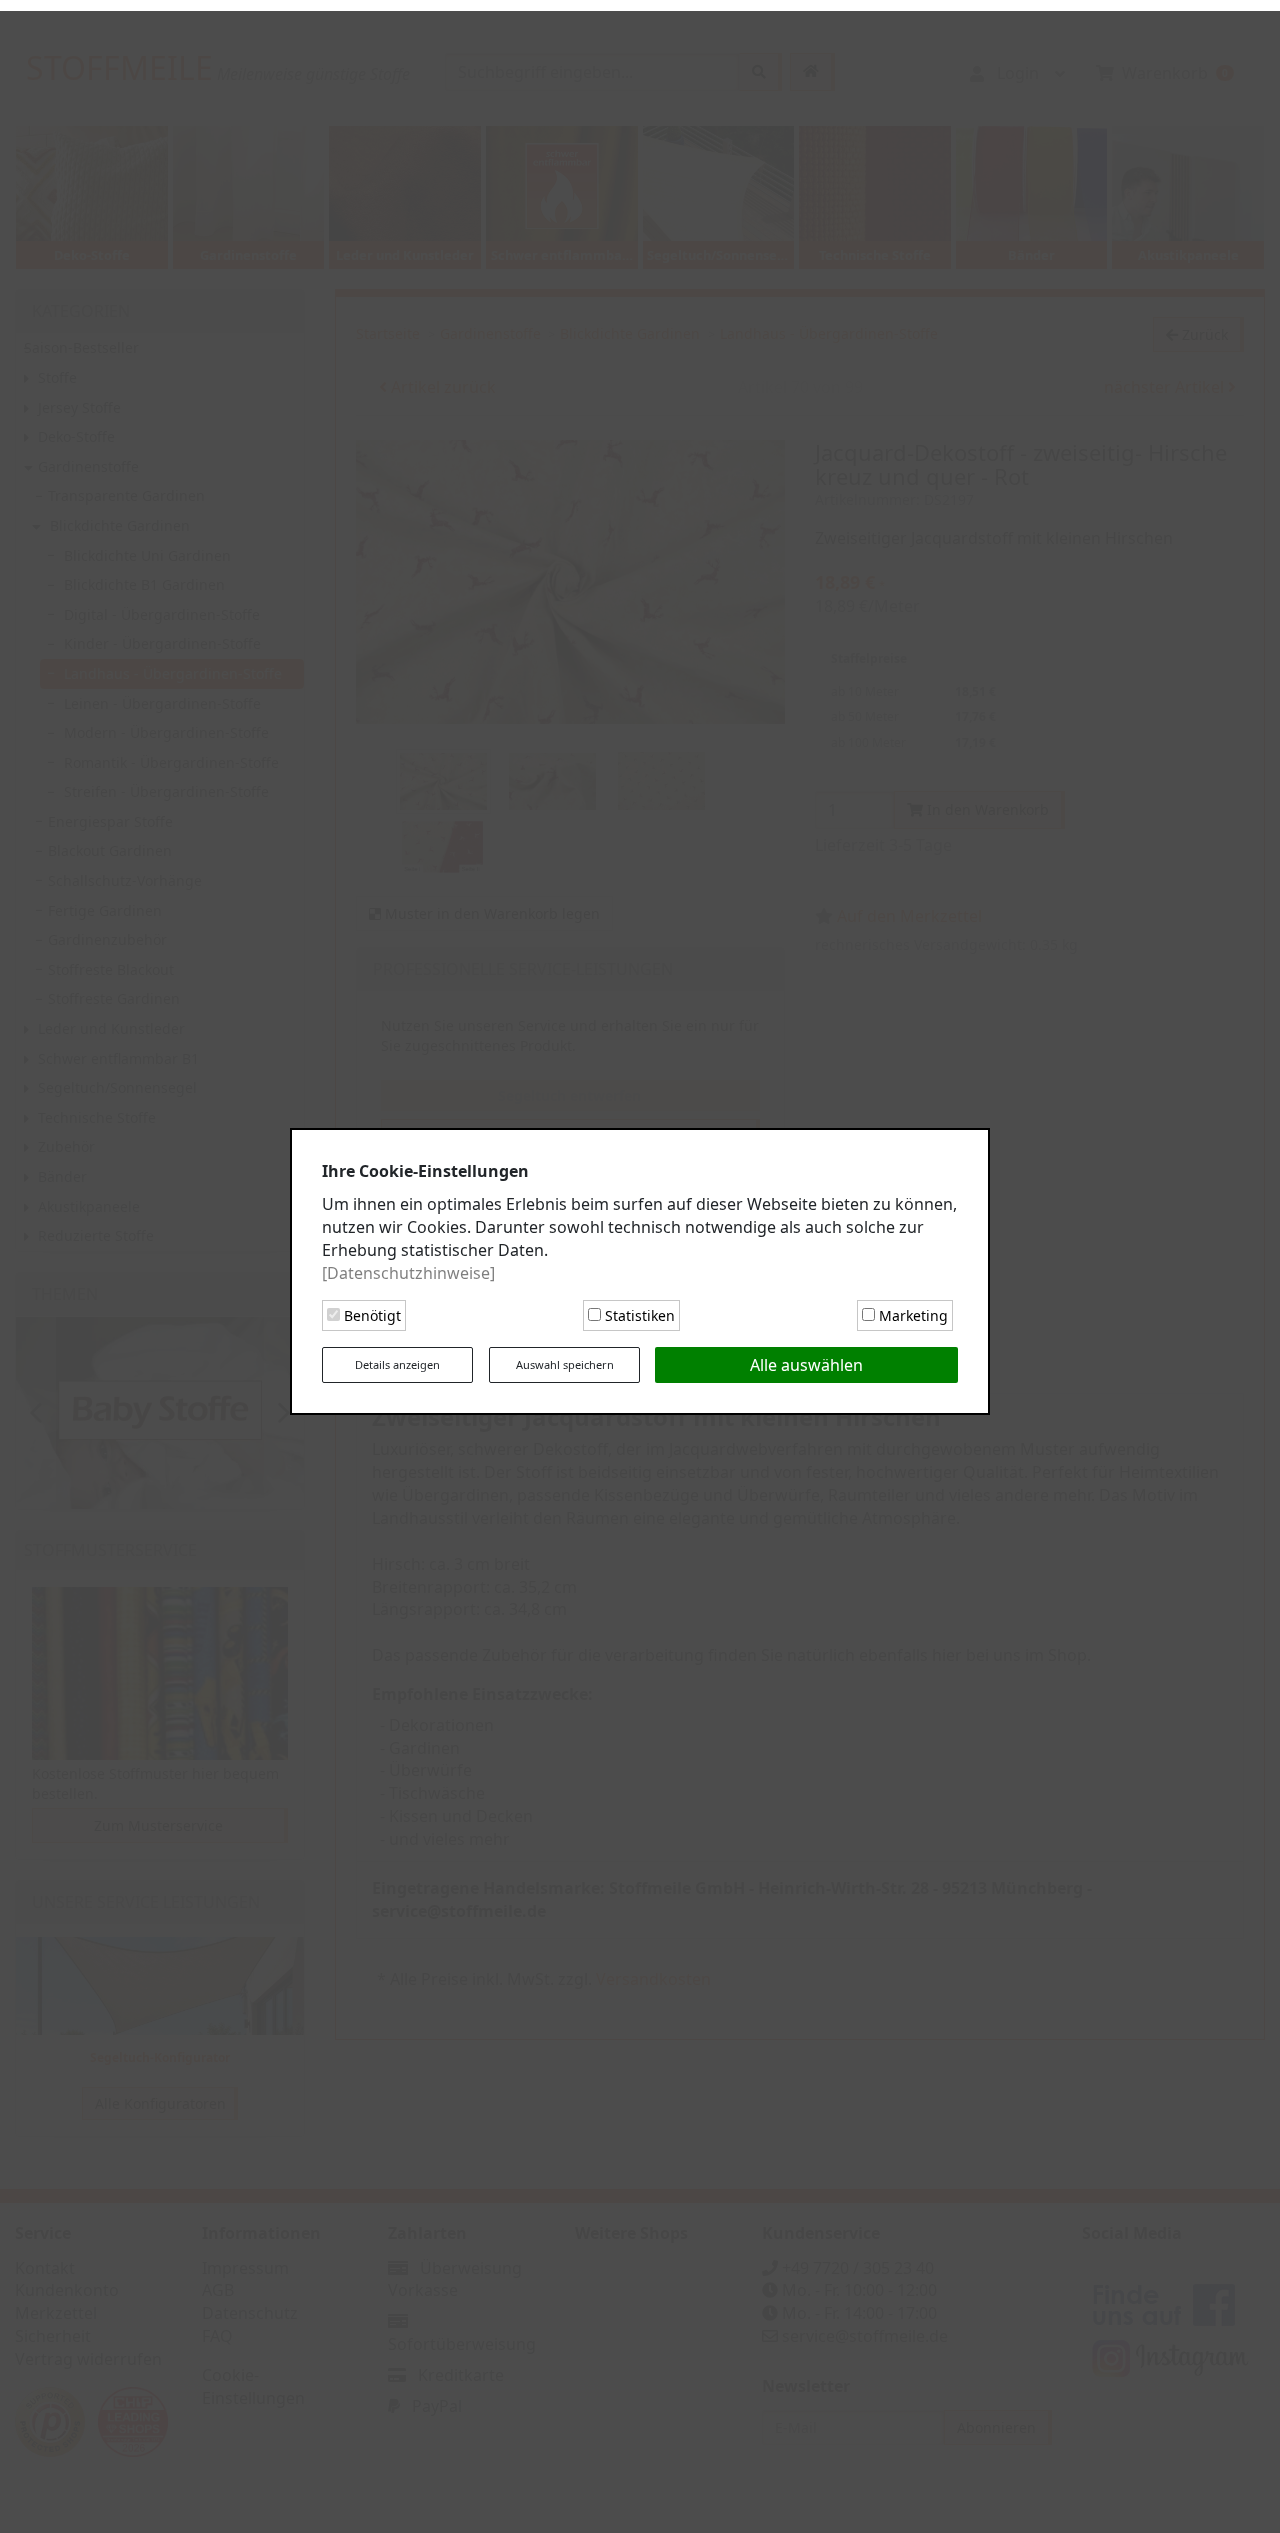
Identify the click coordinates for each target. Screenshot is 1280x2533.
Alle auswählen (806, 1360)
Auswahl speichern (565, 1359)
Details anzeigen (397, 1359)
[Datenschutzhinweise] (408, 1267)
